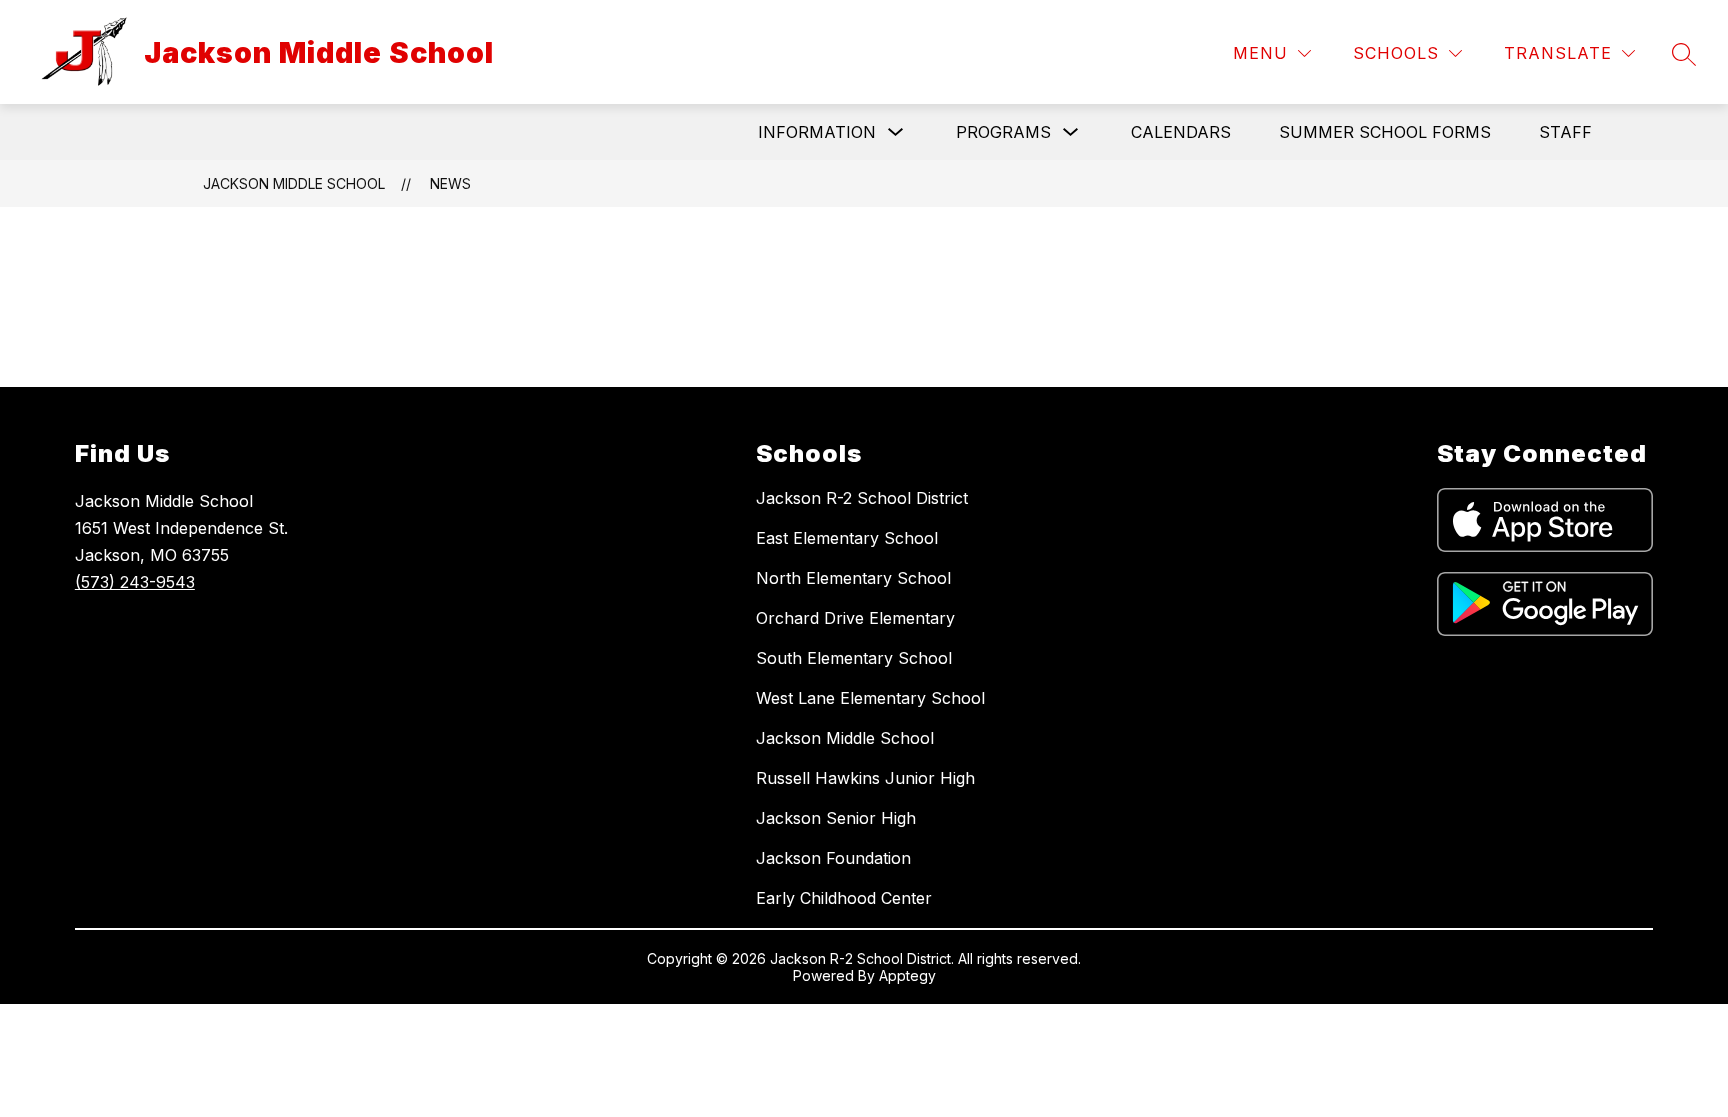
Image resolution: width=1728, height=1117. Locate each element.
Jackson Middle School (294, 183)
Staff (1565, 132)
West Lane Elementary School (870, 698)
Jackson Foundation (833, 858)
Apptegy (907, 975)
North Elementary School (853, 578)
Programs (1003, 132)
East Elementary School (847, 538)
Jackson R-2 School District (862, 498)
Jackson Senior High (836, 818)
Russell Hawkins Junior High (865, 778)
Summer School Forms (1385, 132)
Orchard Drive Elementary (855, 618)
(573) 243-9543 (135, 582)
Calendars (1181, 132)
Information (817, 132)
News (450, 183)
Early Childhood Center (844, 898)
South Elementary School (854, 658)
